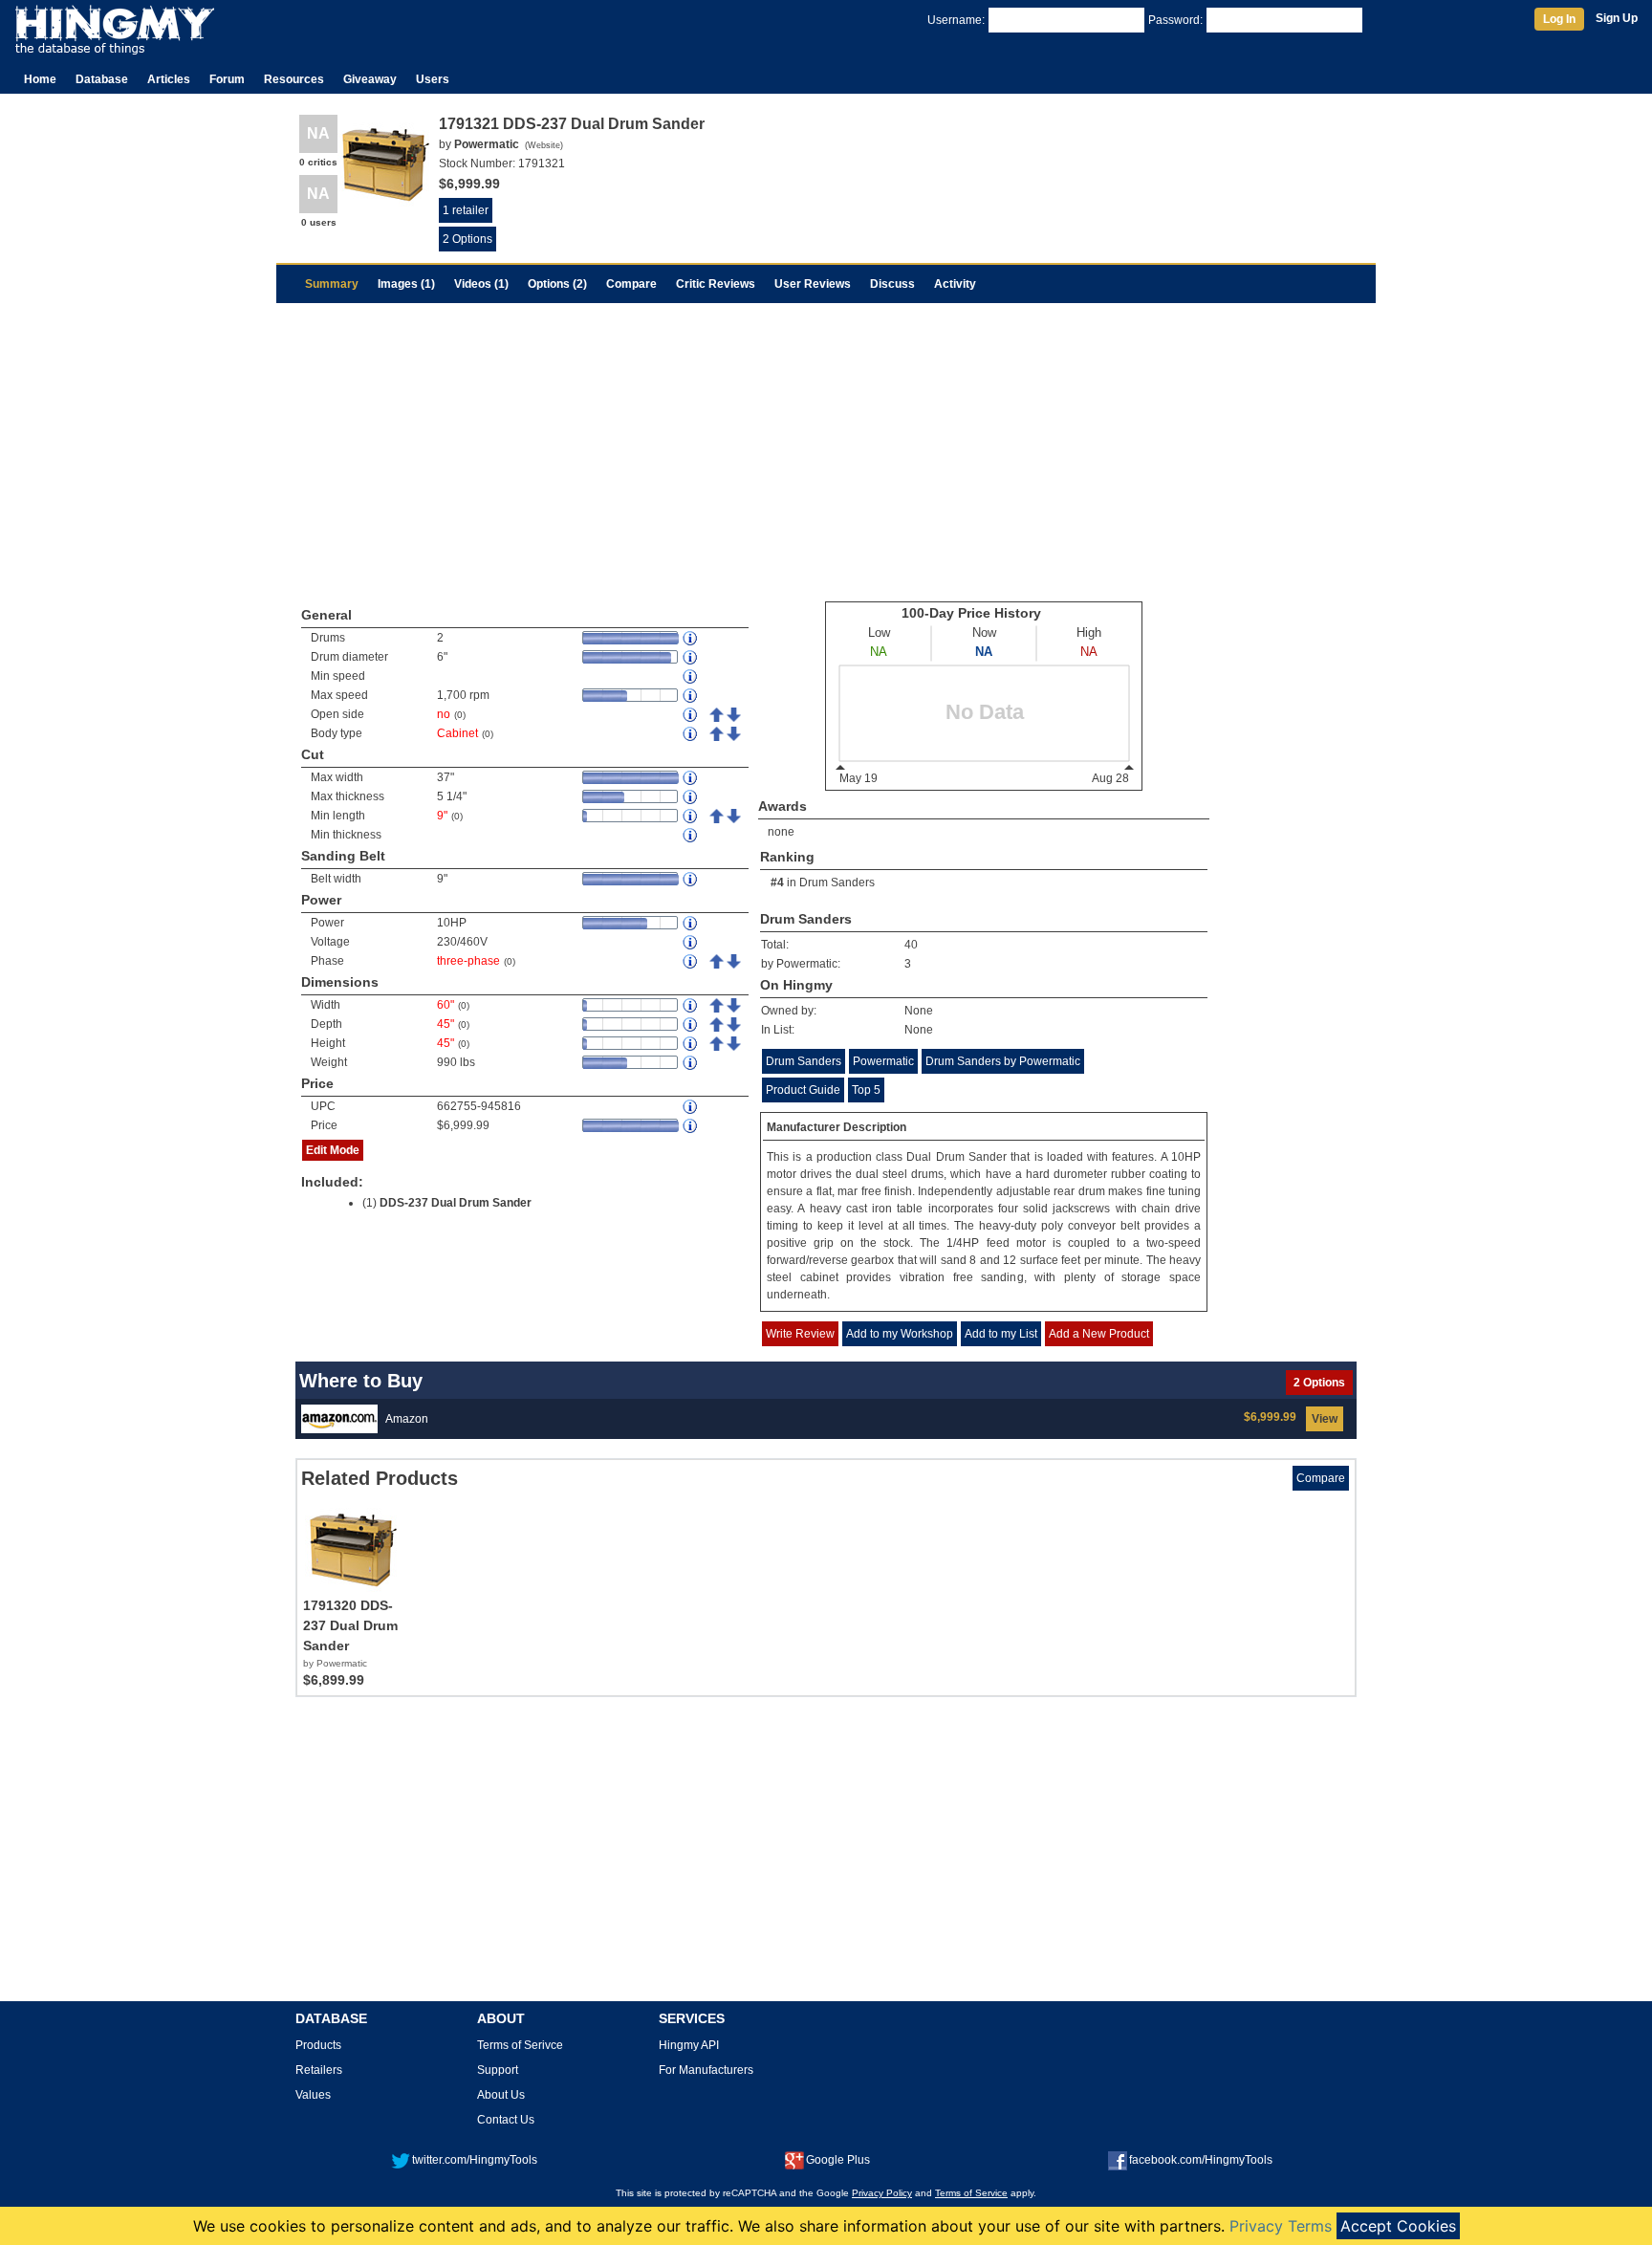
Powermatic (883, 1061)
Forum (227, 79)
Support (498, 2070)
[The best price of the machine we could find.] (691, 1126)
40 (911, 945)
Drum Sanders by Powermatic (1003, 1061)
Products (318, 2045)
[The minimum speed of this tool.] (691, 676)
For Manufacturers (706, 2070)
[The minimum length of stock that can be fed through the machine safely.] (691, 816)
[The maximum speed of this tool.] (691, 696)
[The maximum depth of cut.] (691, 835)
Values (313, 2095)
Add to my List (1001, 1334)
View (1325, 1419)
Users (433, 79)
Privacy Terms (1281, 2226)
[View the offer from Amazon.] (339, 1418)
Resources (294, 79)
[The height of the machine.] (691, 1044)
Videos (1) (481, 284)
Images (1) (406, 284)
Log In (1559, 19)
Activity (955, 284)
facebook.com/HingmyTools (1201, 2160)
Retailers (319, 2070)
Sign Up (1617, 18)
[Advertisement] (826, 447)
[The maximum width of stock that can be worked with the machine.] (691, 778)
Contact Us (506, 2120)
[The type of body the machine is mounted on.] (691, 734)
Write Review (800, 1334)
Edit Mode (333, 1150)
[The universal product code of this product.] (691, 1107)
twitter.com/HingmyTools (475, 2160)
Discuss (892, 284)
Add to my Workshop (900, 1334)
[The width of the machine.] (691, 1005)
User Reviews (813, 284)
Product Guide (803, 1090)
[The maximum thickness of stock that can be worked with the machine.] (691, 797)
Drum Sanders (837, 883)
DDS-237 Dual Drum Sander (456, 1203)
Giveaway (370, 79)
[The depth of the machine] (691, 1024)
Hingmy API (689, 2045)
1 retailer (466, 210)
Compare (631, 284)
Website (544, 145)
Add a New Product (1099, 1334)
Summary (332, 284)
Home (40, 79)
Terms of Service (971, 2193)
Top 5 (866, 1090)
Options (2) (557, 284)
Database (102, 79)
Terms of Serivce (520, 2045)
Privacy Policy (882, 2193)
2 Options (467, 239)
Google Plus (838, 2160)
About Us (501, 2095)
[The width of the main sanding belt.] (691, 879)
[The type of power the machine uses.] (691, 961)
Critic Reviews (716, 284)
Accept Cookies (1398, 2226)
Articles (169, 79)
